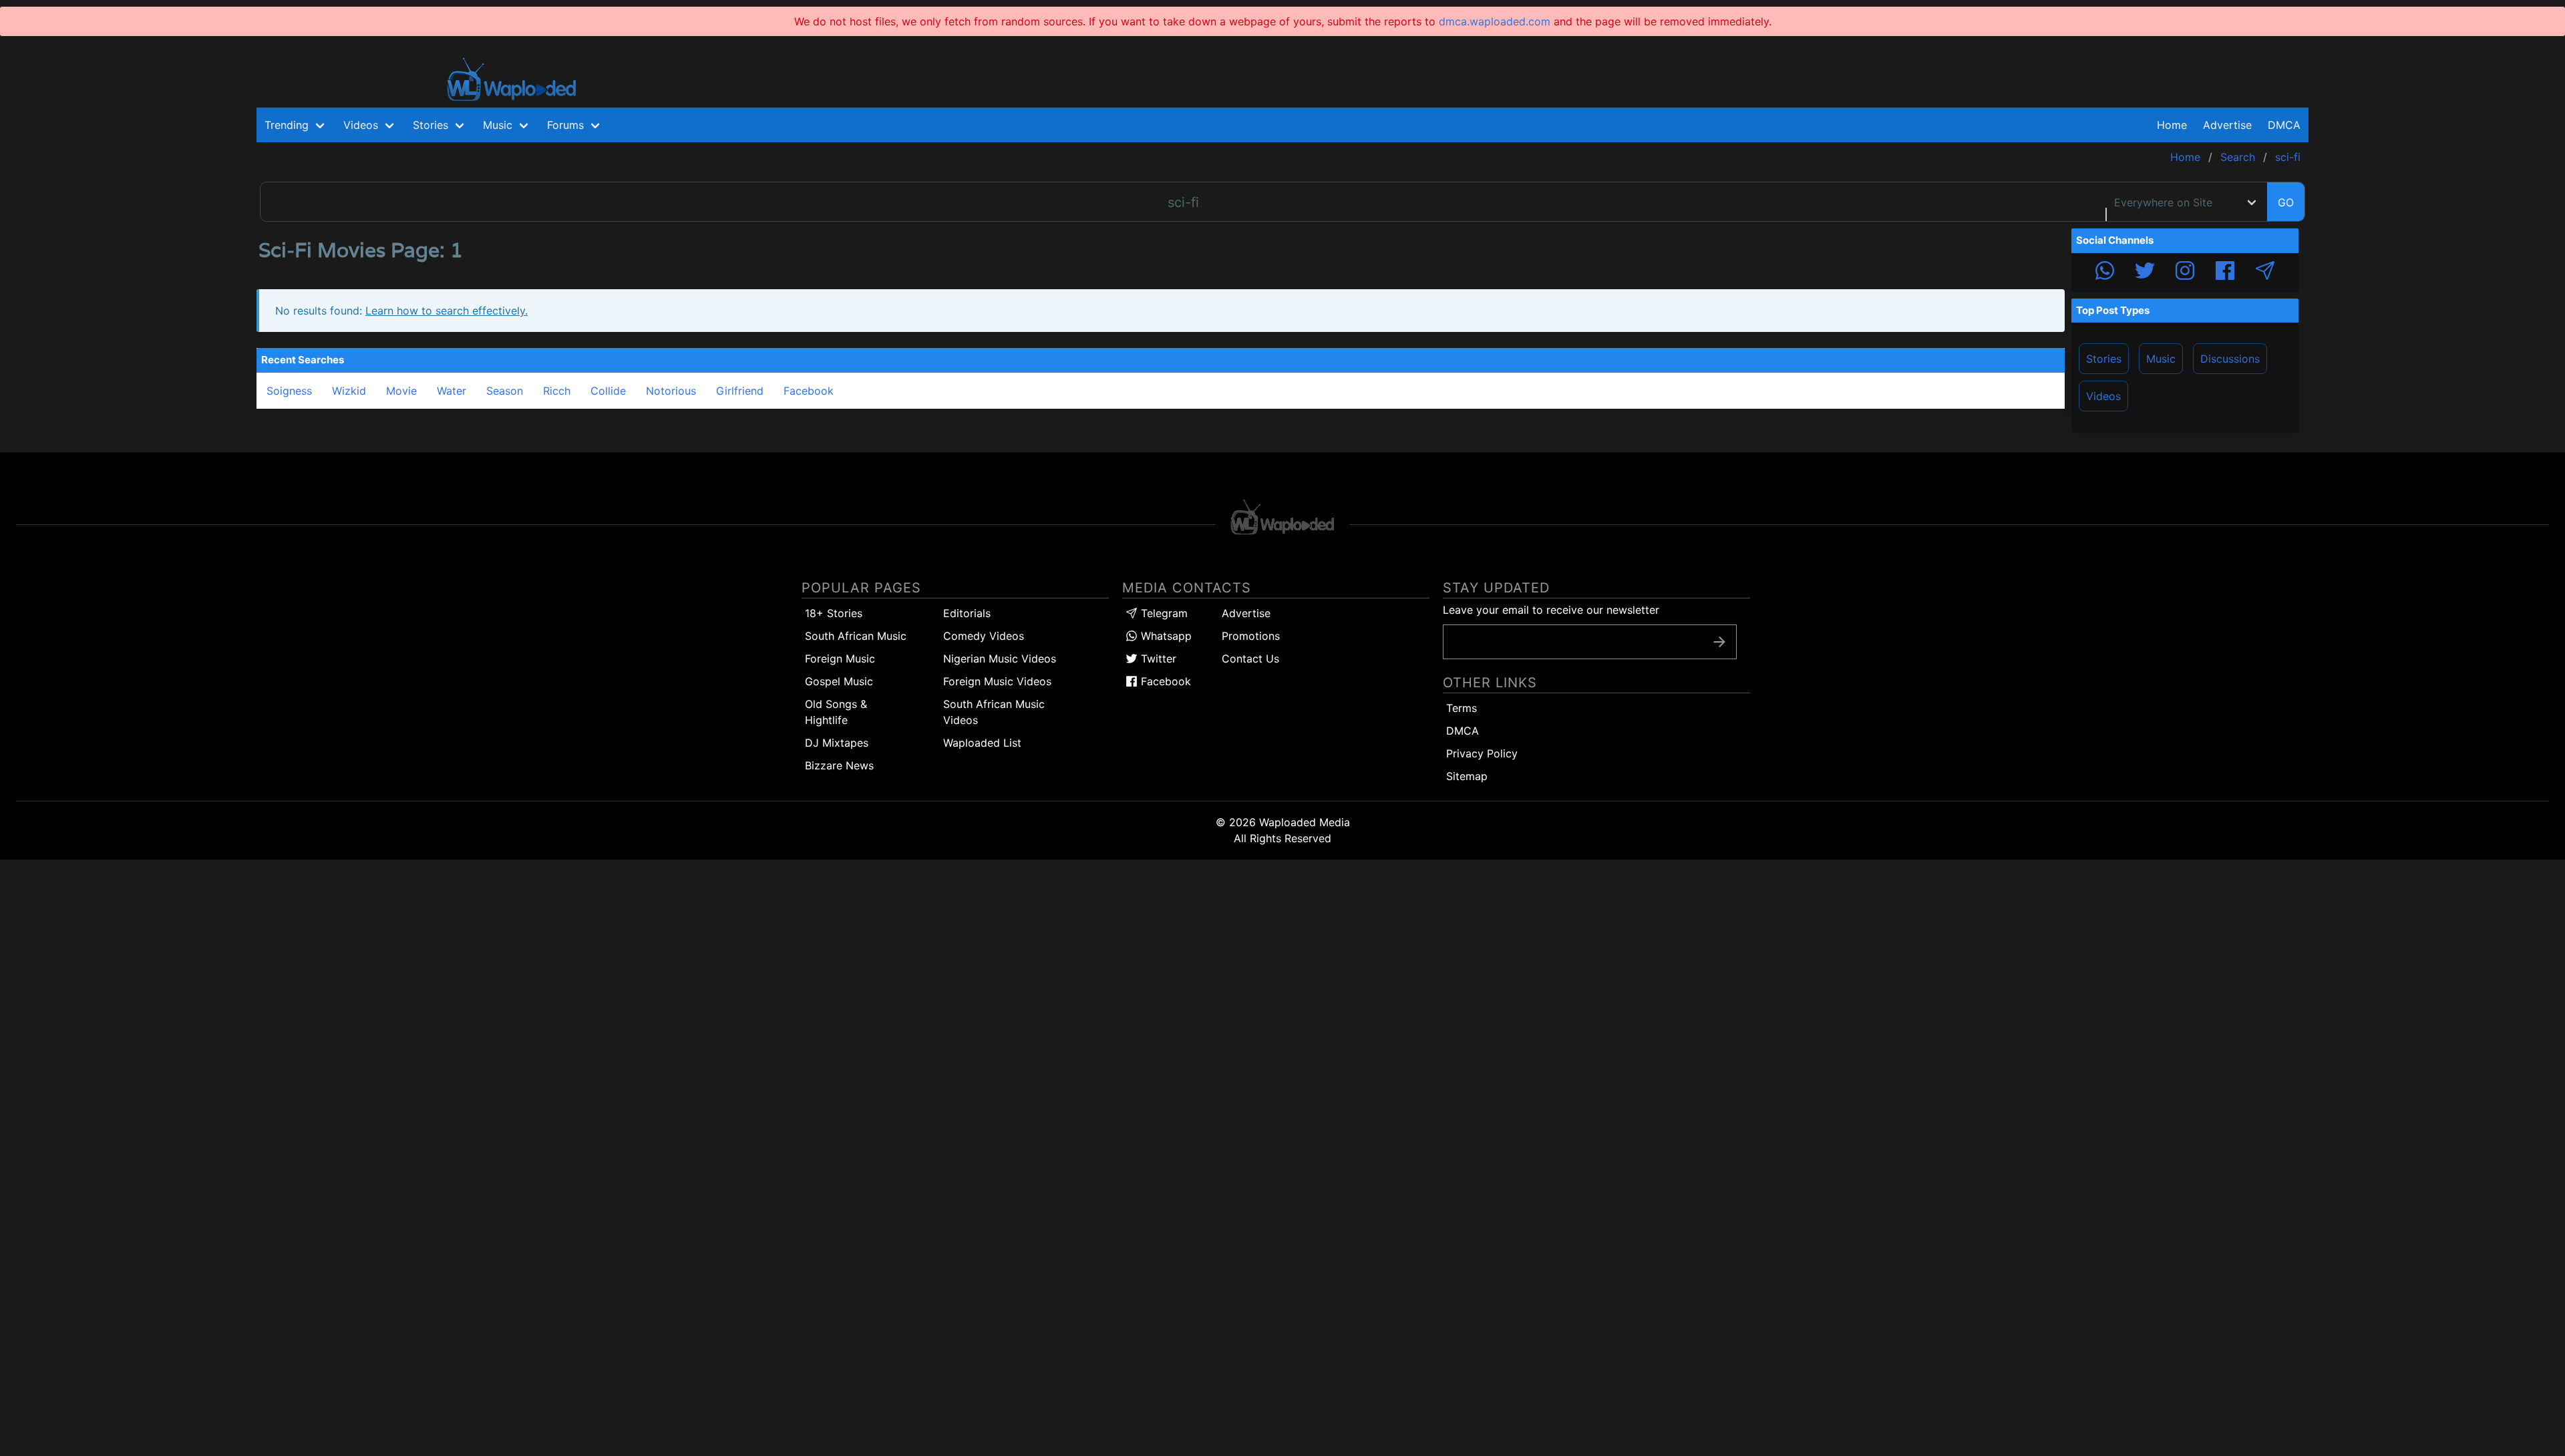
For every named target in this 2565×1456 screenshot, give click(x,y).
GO (2286, 202)
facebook (809, 391)
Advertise (1246, 613)
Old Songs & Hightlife (836, 712)
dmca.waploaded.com (1495, 21)
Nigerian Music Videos (1000, 659)
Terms (1462, 708)
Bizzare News (839, 765)
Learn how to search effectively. (447, 311)
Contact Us (1250, 659)
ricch (557, 391)
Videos (2103, 396)
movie (401, 391)
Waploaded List (982, 743)
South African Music (856, 636)
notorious (671, 391)
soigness (289, 391)
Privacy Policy (1482, 753)
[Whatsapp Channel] (2105, 272)
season (505, 391)
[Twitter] (2145, 272)
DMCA (2284, 125)
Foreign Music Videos (997, 681)
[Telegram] (2265, 272)
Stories (2104, 359)
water (452, 391)
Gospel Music (839, 681)
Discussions (2230, 359)
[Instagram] (2185, 272)
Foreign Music (840, 659)
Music (2161, 359)
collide (608, 391)
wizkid (349, 391)
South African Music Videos (994, 712)
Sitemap (1467, 776)
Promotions (1251, 636)
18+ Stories (834, 613)
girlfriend (740, 391)
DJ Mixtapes (837, 743)
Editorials (967, 613)
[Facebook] (2225, 272)
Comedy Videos (984, 636)
